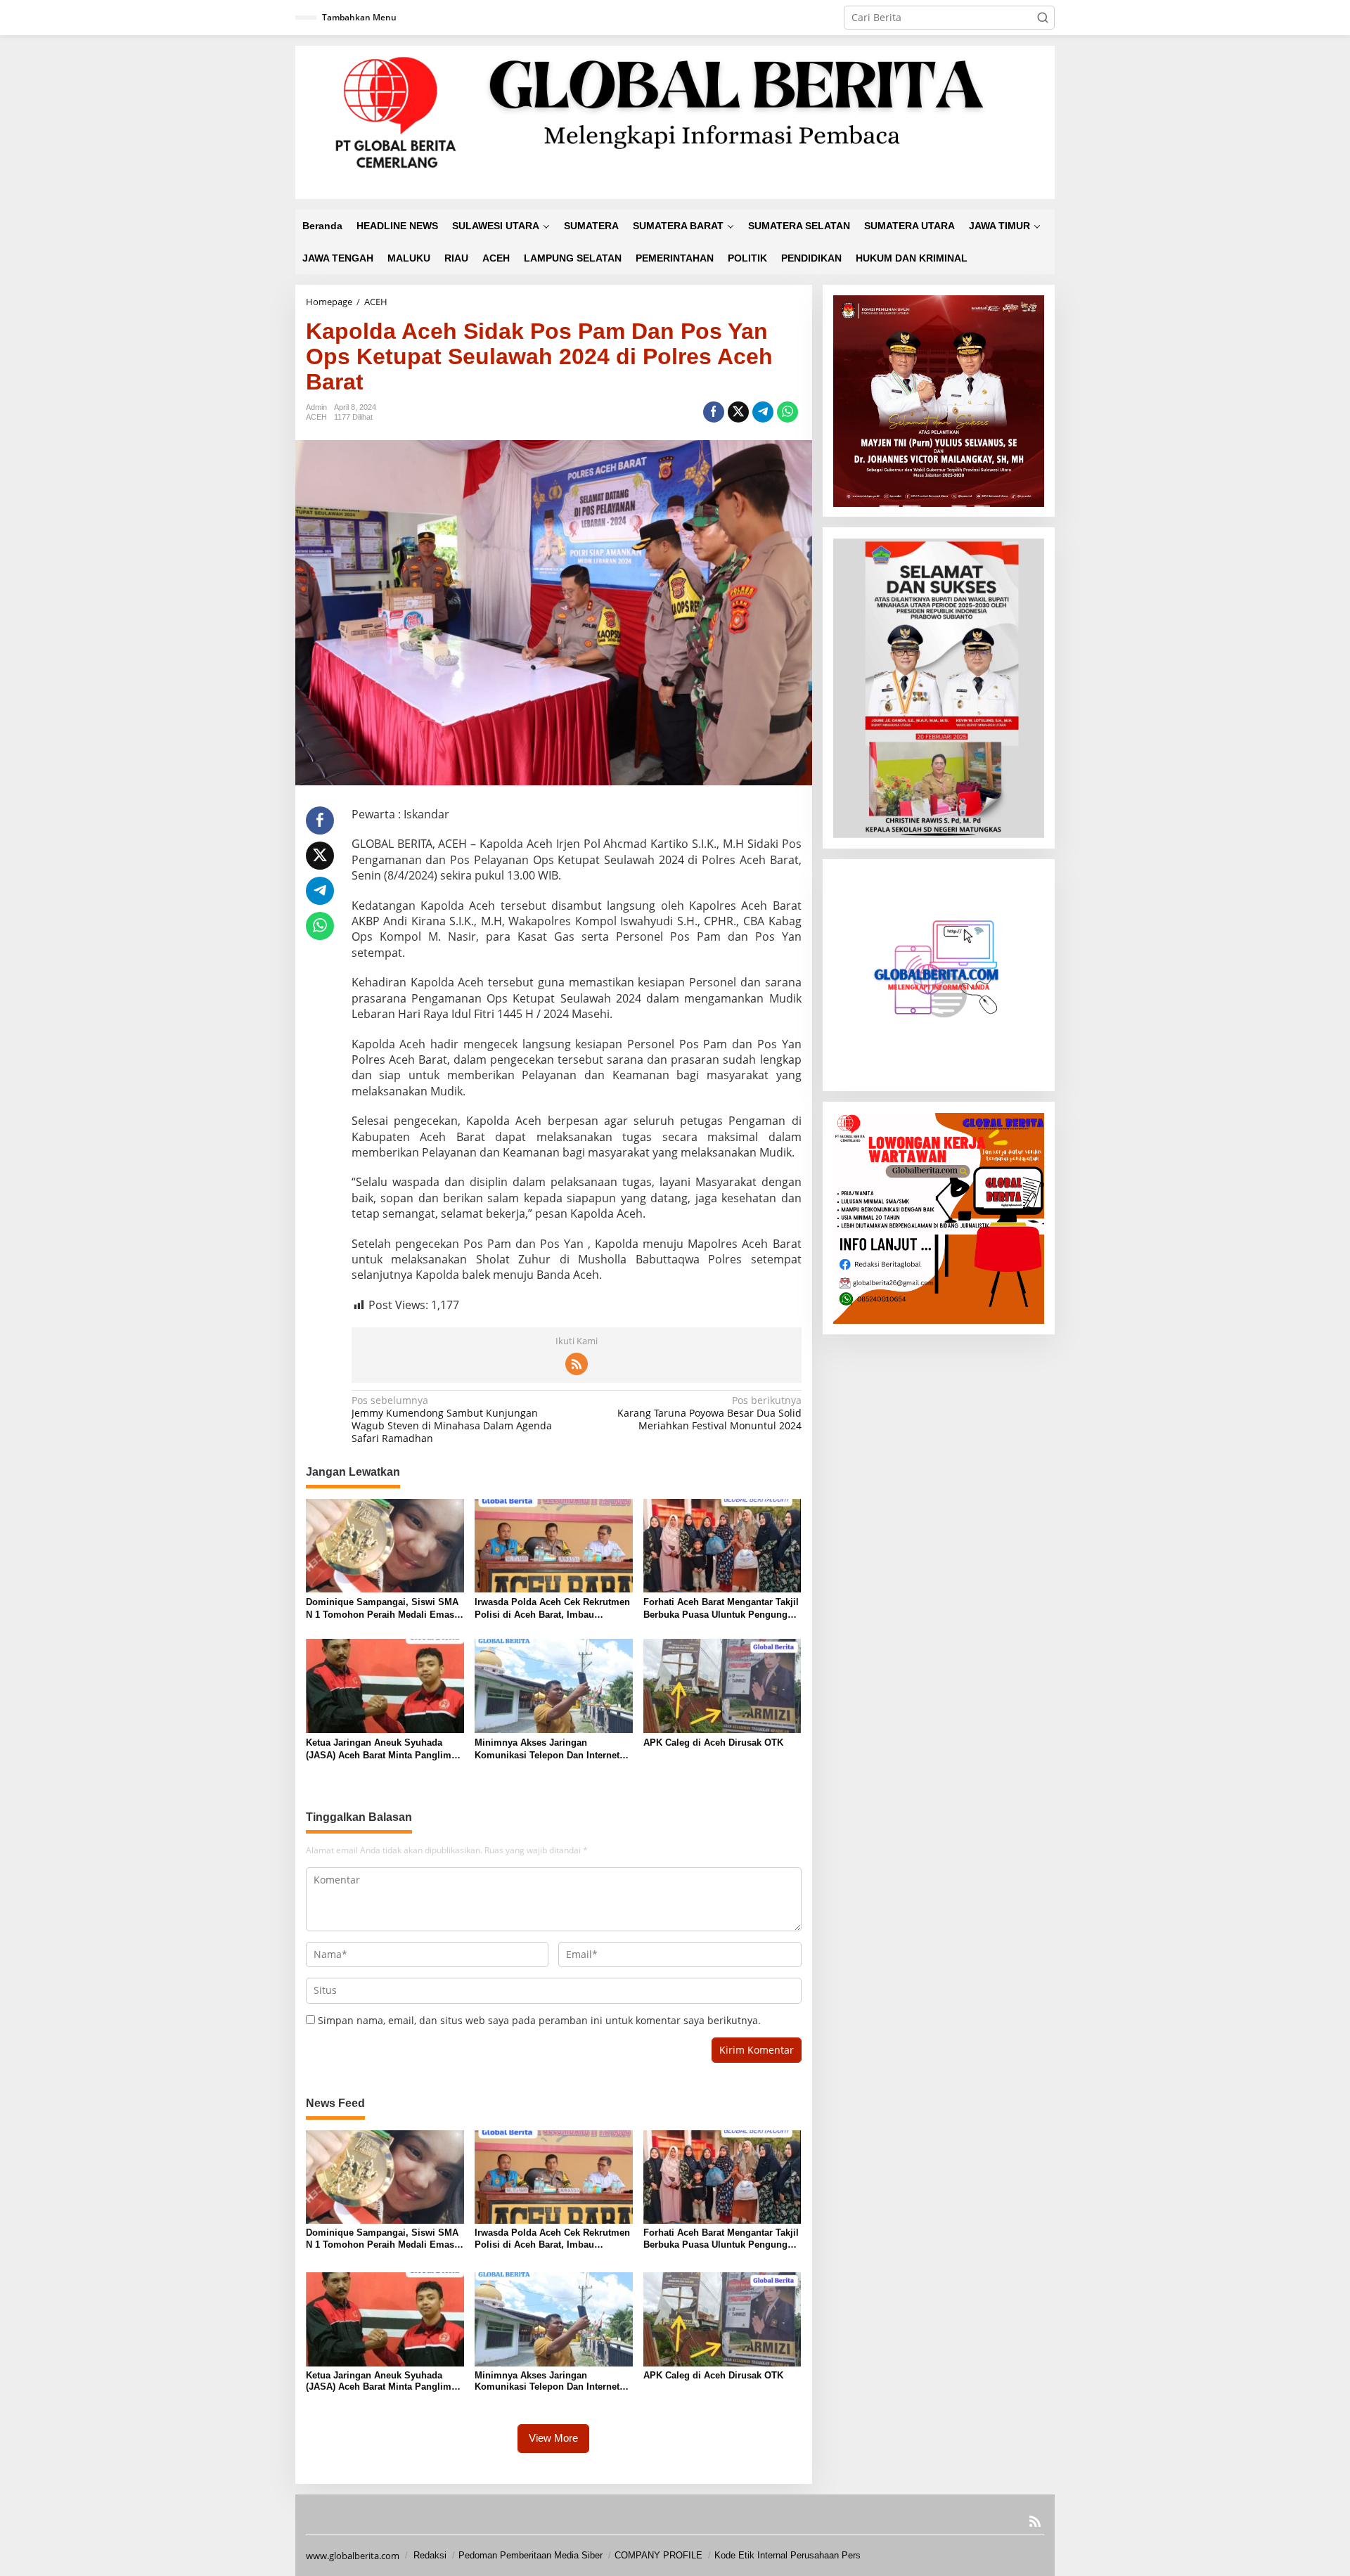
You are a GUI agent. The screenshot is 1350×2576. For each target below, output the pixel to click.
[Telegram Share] (763, 412)
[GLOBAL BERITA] (675, 121)
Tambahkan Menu (359, 17)
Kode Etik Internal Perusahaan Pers (787, 2555)
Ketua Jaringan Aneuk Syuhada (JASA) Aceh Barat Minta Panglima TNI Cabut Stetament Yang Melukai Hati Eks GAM (381, 1750)
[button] (1043, 18)
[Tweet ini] (738, 412)
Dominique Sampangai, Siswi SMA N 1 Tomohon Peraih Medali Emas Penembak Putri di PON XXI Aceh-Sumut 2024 (382, 1609)
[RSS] (577, 1364)
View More (553, 2438)
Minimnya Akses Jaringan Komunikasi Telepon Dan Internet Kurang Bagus (547, 1750)
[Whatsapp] (787, 412)
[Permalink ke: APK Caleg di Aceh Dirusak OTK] (722, 1685)
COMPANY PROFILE (658, 2555)
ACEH (316, 417)
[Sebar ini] (714, 412)
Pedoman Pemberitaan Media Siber (531, 2555)
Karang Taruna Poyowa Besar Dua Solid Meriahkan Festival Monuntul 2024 (709, 1413)
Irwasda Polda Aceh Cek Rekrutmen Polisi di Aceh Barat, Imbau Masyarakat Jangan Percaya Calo (552, 1609)
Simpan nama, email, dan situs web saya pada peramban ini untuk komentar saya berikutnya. (539, 2020)
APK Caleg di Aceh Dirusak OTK (713, 1743)
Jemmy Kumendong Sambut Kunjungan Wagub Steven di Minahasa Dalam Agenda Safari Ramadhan (452, 1420)
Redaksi (430, 2555)
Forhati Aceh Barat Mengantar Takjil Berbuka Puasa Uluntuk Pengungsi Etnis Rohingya (721, 1609)
